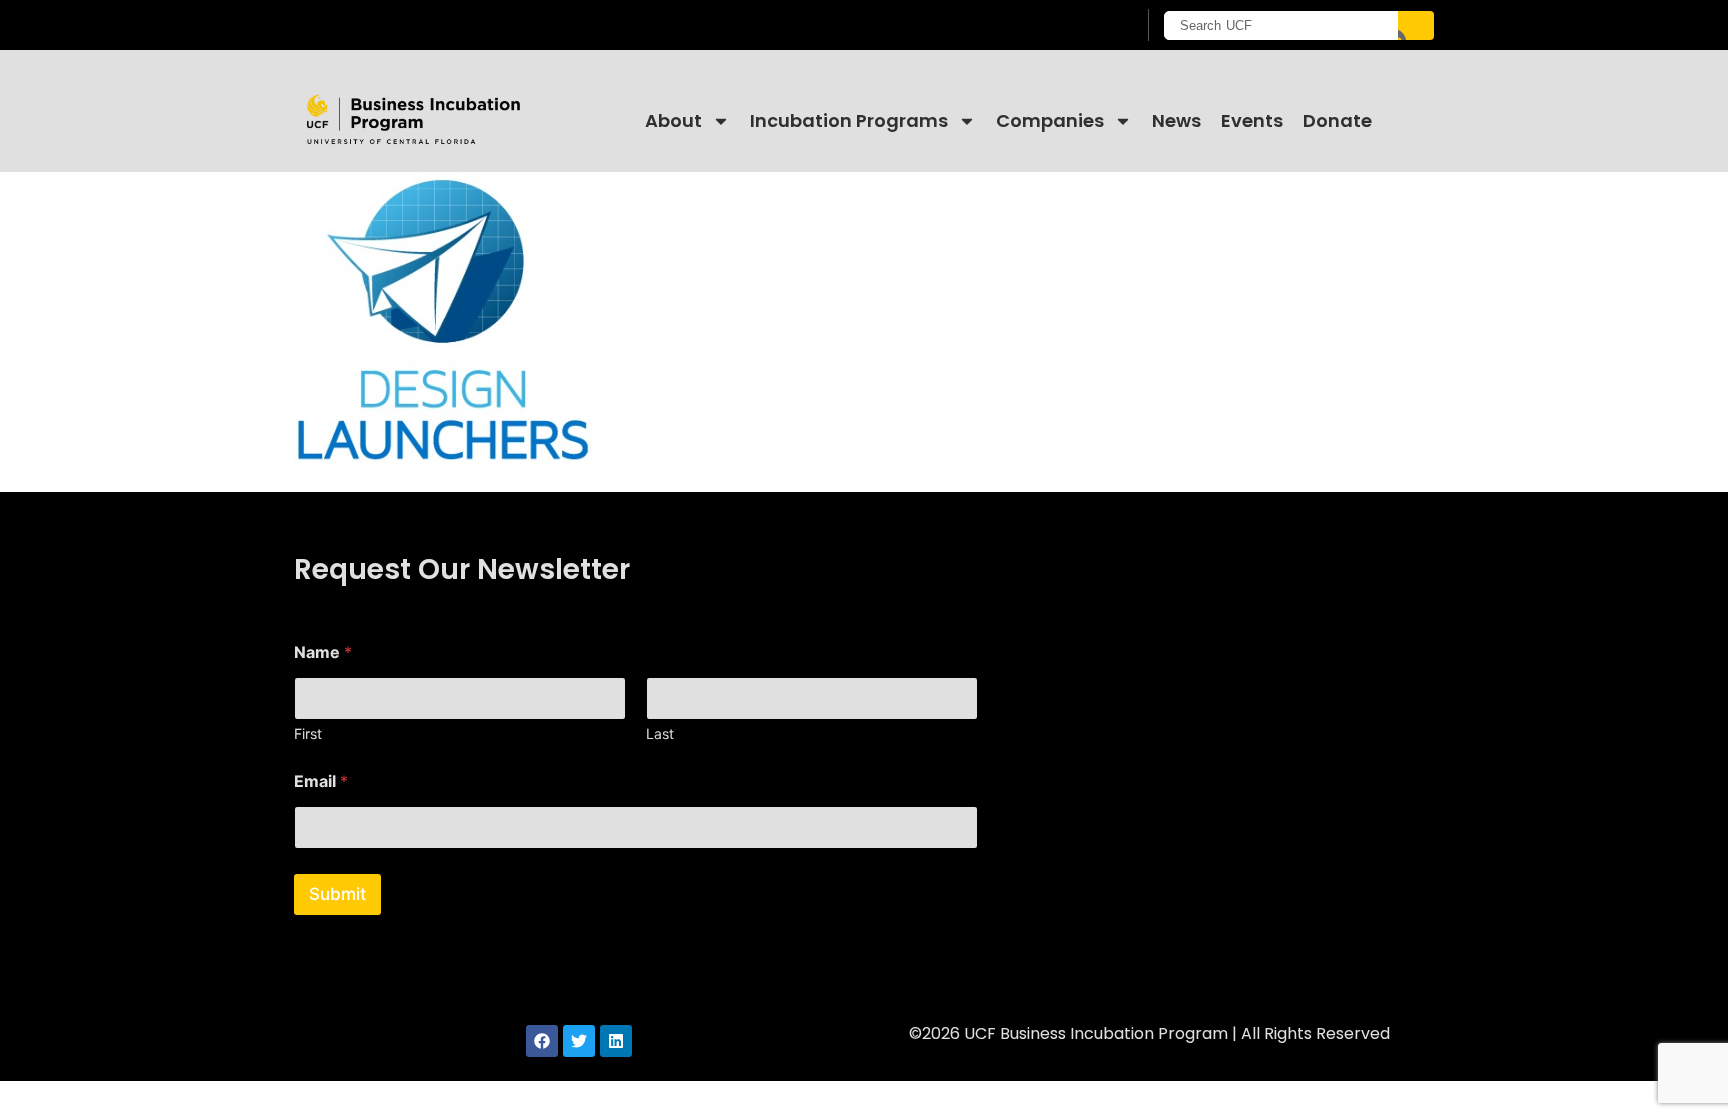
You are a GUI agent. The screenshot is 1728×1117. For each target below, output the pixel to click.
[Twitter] (579, 1041)
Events (1252, 120)
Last (660, 733)
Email (321, 781)
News (1176, 120)
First (308, 733)
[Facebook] (542, 1041)
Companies (1050, 120)
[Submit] (1416, 25)
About (673, 120)
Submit (337, 894)
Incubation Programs (849, 120)
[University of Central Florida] (455, 24)
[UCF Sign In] (1071, 26)
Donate (1337, 120)
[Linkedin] (616, 1041)
